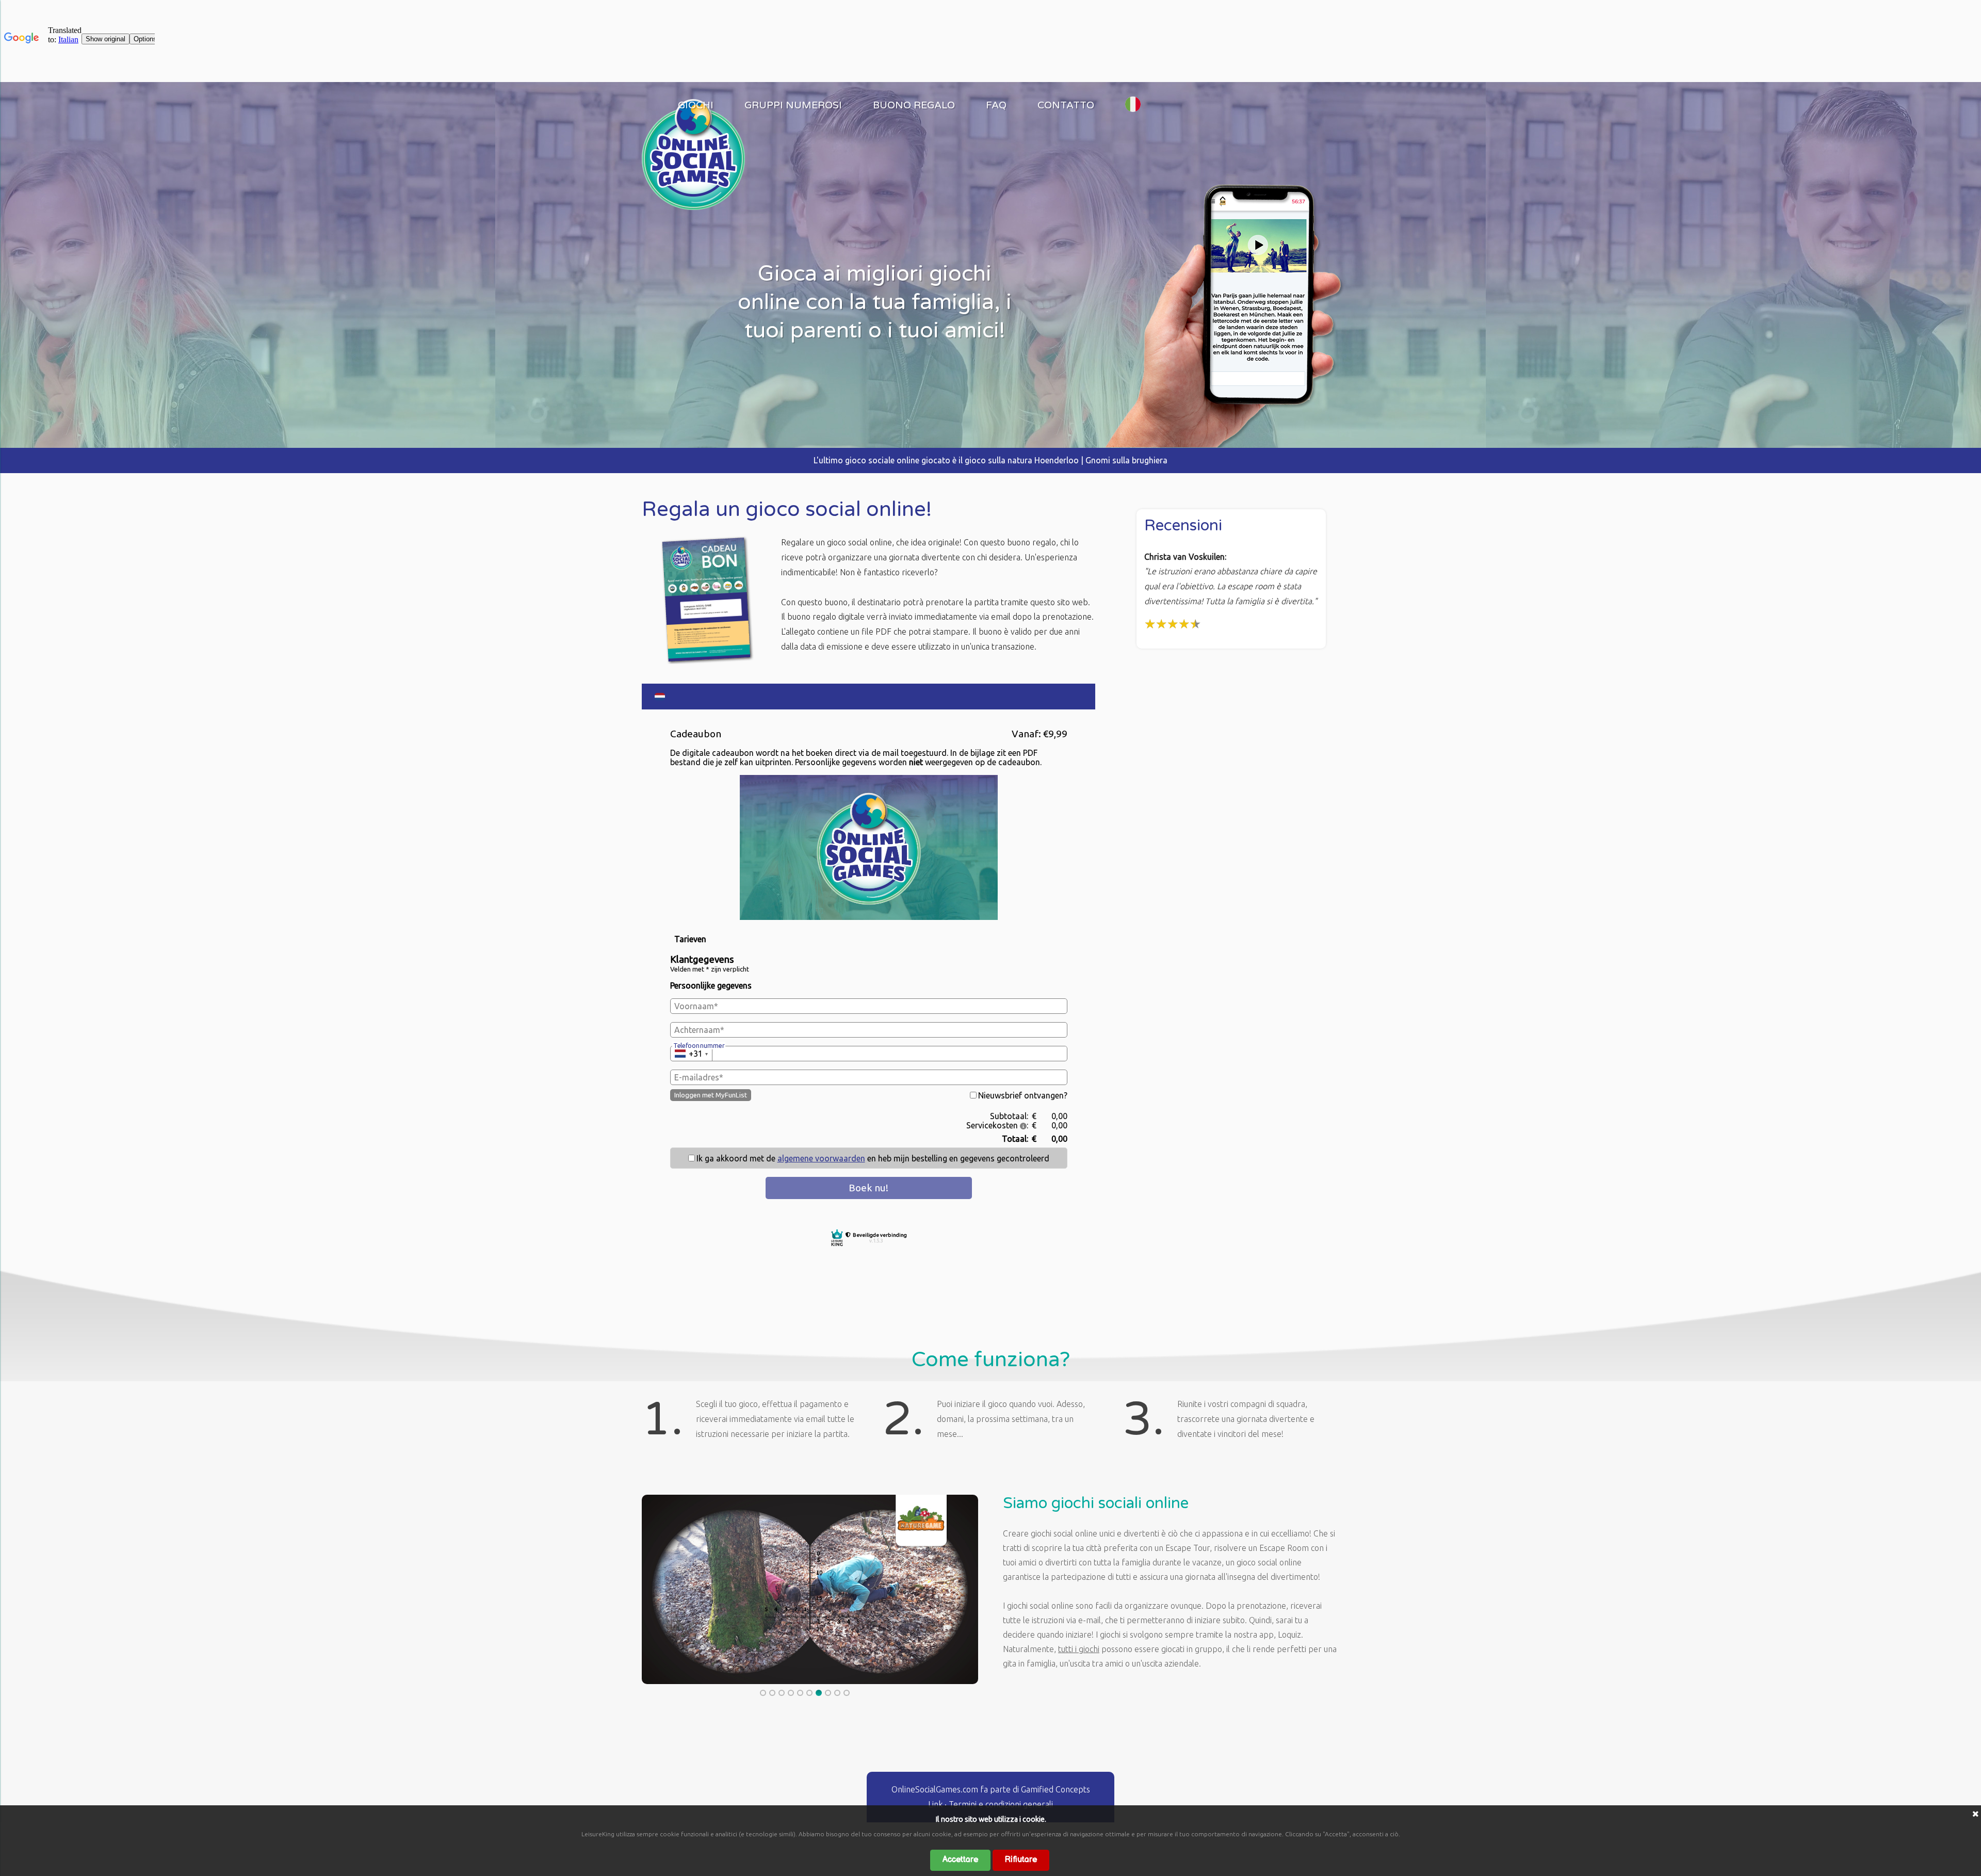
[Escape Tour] (693, 207)
